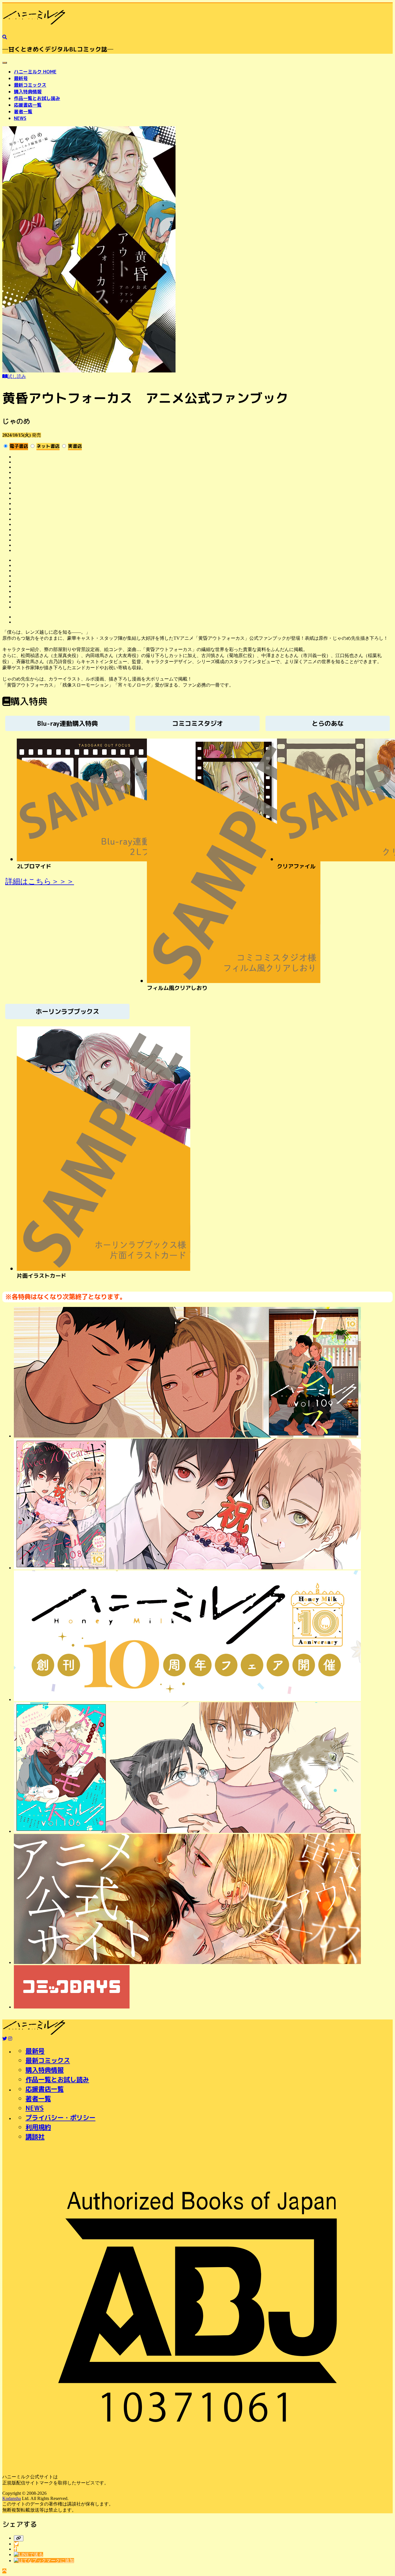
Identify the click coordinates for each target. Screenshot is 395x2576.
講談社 (35, 2137)
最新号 (21, 78)
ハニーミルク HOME (35, 72)
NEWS (20, 118)
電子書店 (19, 446)
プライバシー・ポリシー (60, 2118)
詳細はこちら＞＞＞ (40, 881)
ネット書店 (48, 446)
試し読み (17, 376)
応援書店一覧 (28, 105)
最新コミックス (30, 85)
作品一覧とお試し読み (37, 98)
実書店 (75, 446)
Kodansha (12, 2498)
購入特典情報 (28, 92)
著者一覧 (23, 112)
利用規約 (38, 2127)
